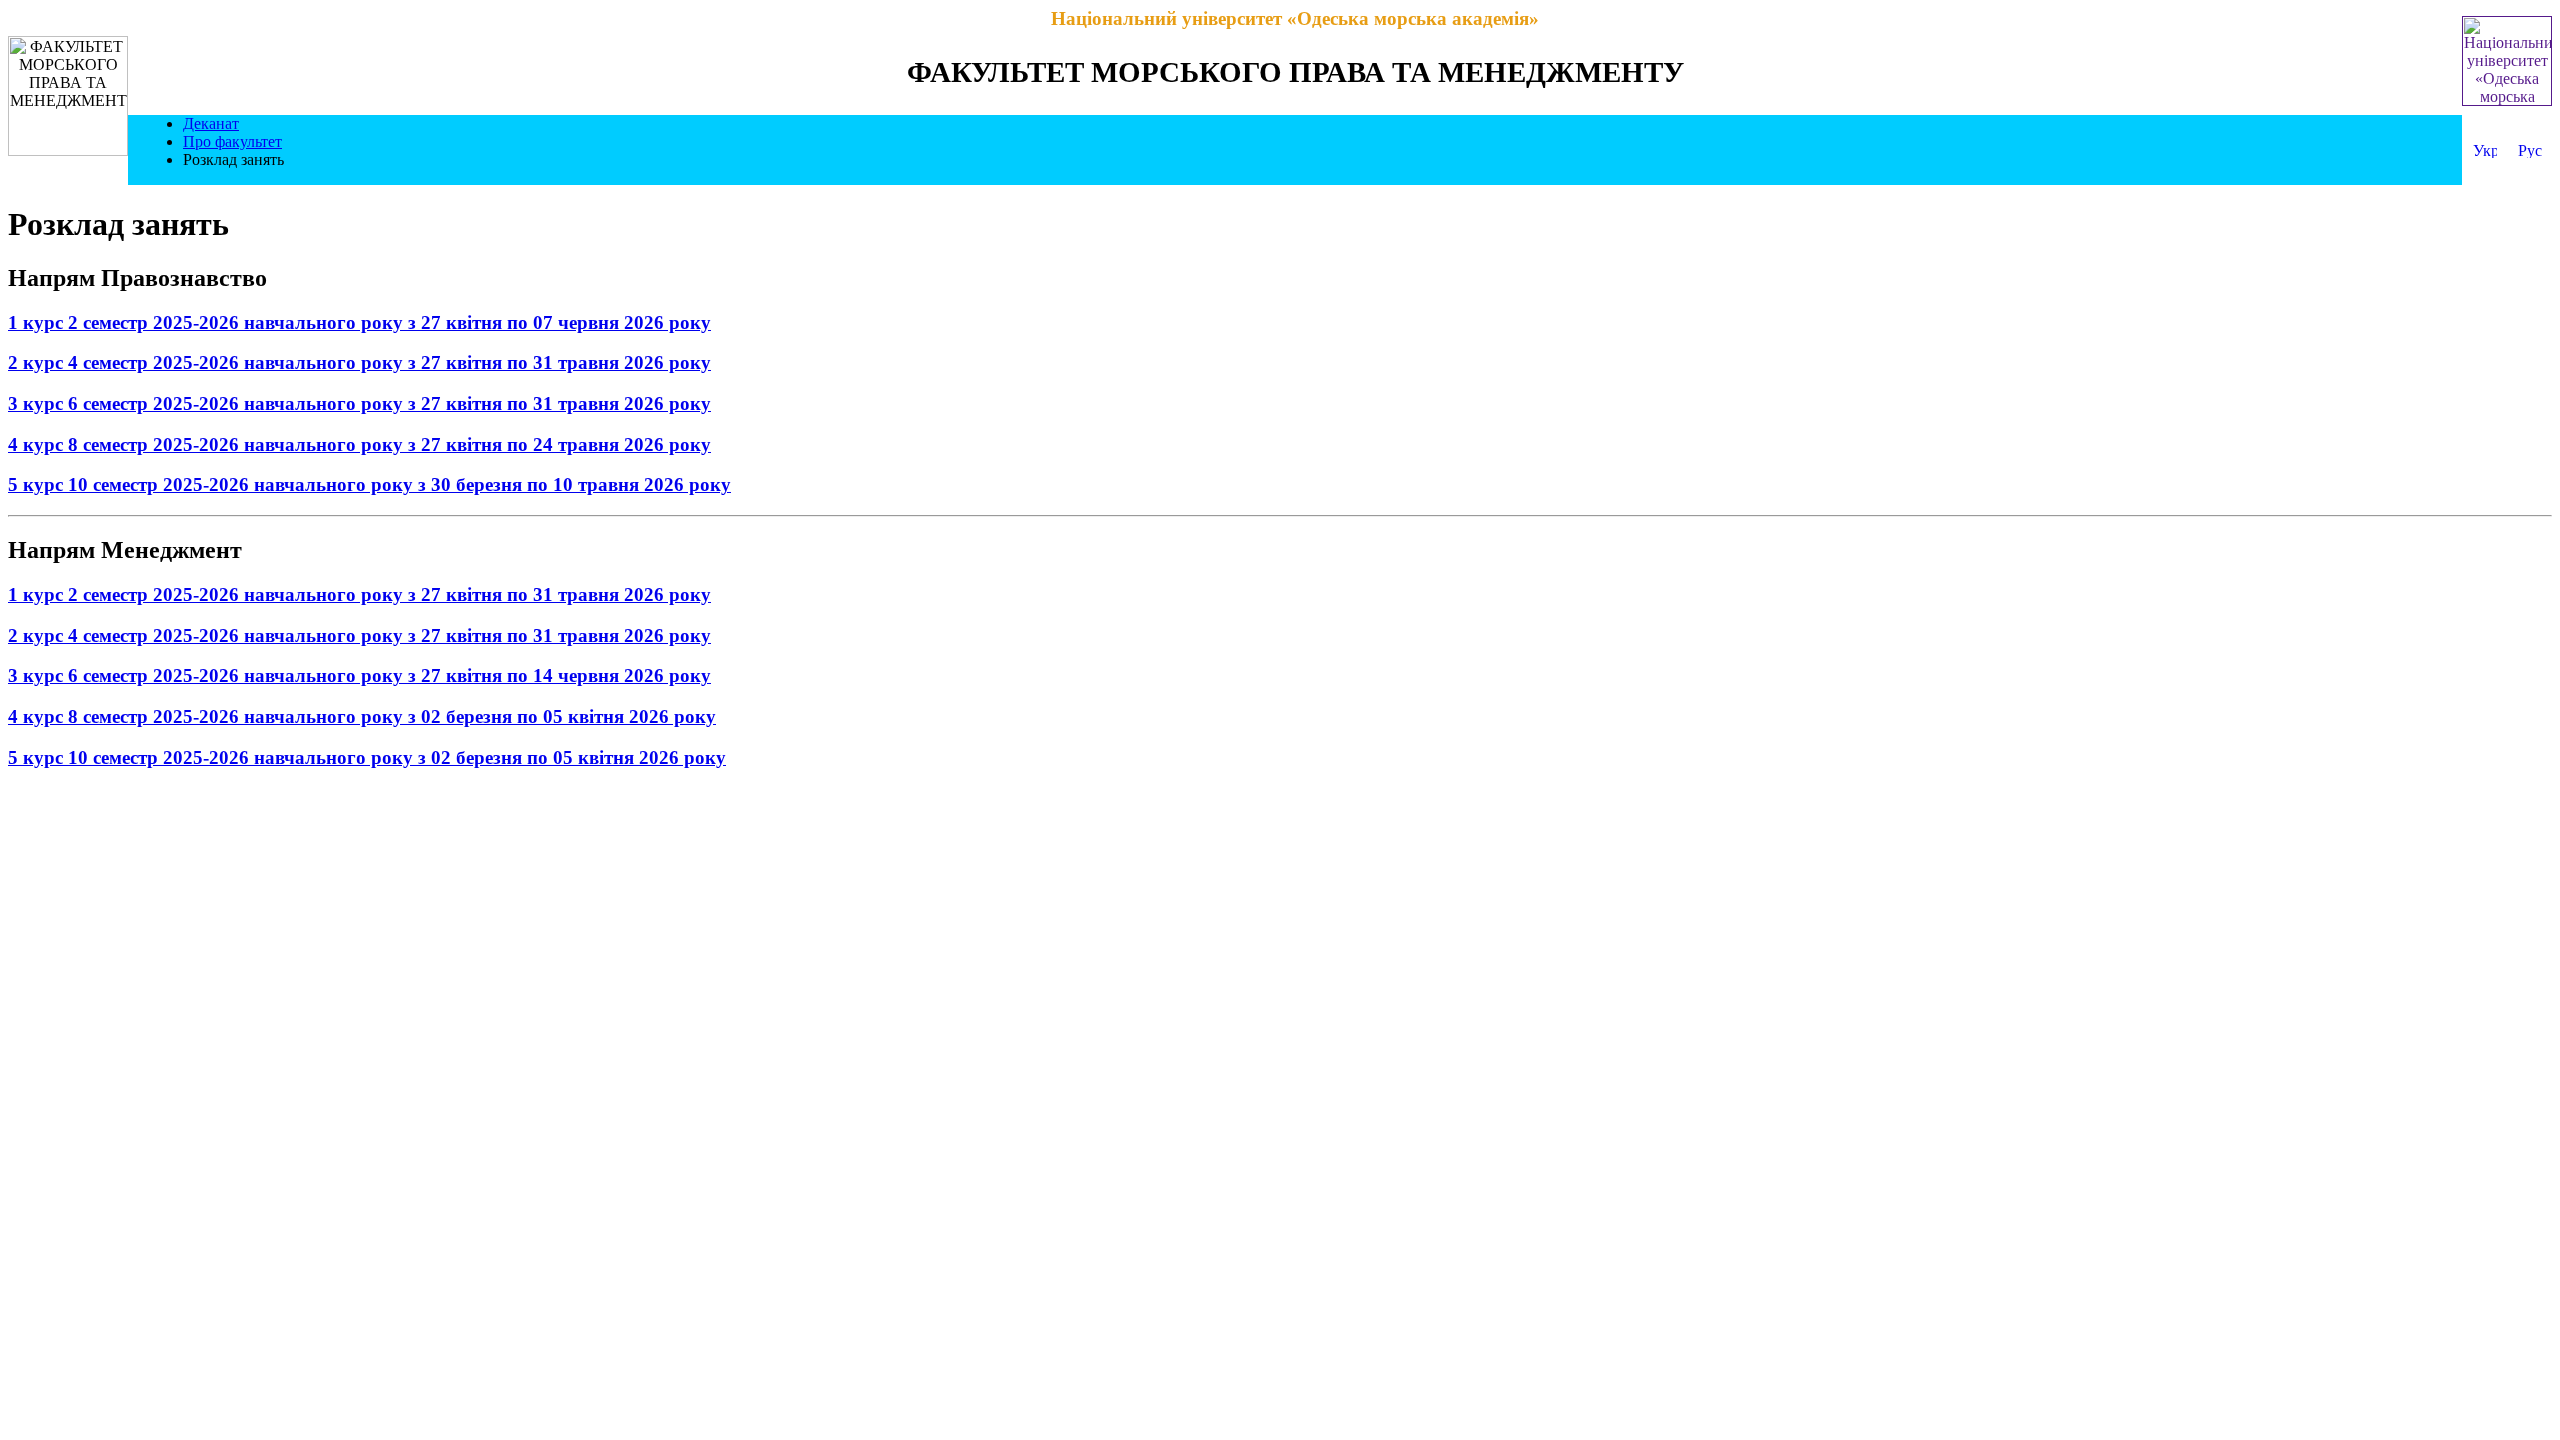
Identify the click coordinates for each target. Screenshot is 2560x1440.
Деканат (211, 123)
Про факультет (232, 141)
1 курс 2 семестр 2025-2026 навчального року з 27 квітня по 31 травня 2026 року (359, 594)
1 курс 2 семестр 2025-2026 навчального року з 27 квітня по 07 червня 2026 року (359, 322)
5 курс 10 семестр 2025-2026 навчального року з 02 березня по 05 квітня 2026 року (367, 757)
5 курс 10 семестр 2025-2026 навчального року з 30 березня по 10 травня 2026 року (369, 484)
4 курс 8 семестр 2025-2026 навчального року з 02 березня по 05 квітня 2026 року (362, 716)
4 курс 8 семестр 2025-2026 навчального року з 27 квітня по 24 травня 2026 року (359, 444)
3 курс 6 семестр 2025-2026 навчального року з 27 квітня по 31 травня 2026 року (359, 403)
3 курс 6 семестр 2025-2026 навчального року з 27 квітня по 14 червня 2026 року (359, 675)
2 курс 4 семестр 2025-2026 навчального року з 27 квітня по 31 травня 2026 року (359, 362)
